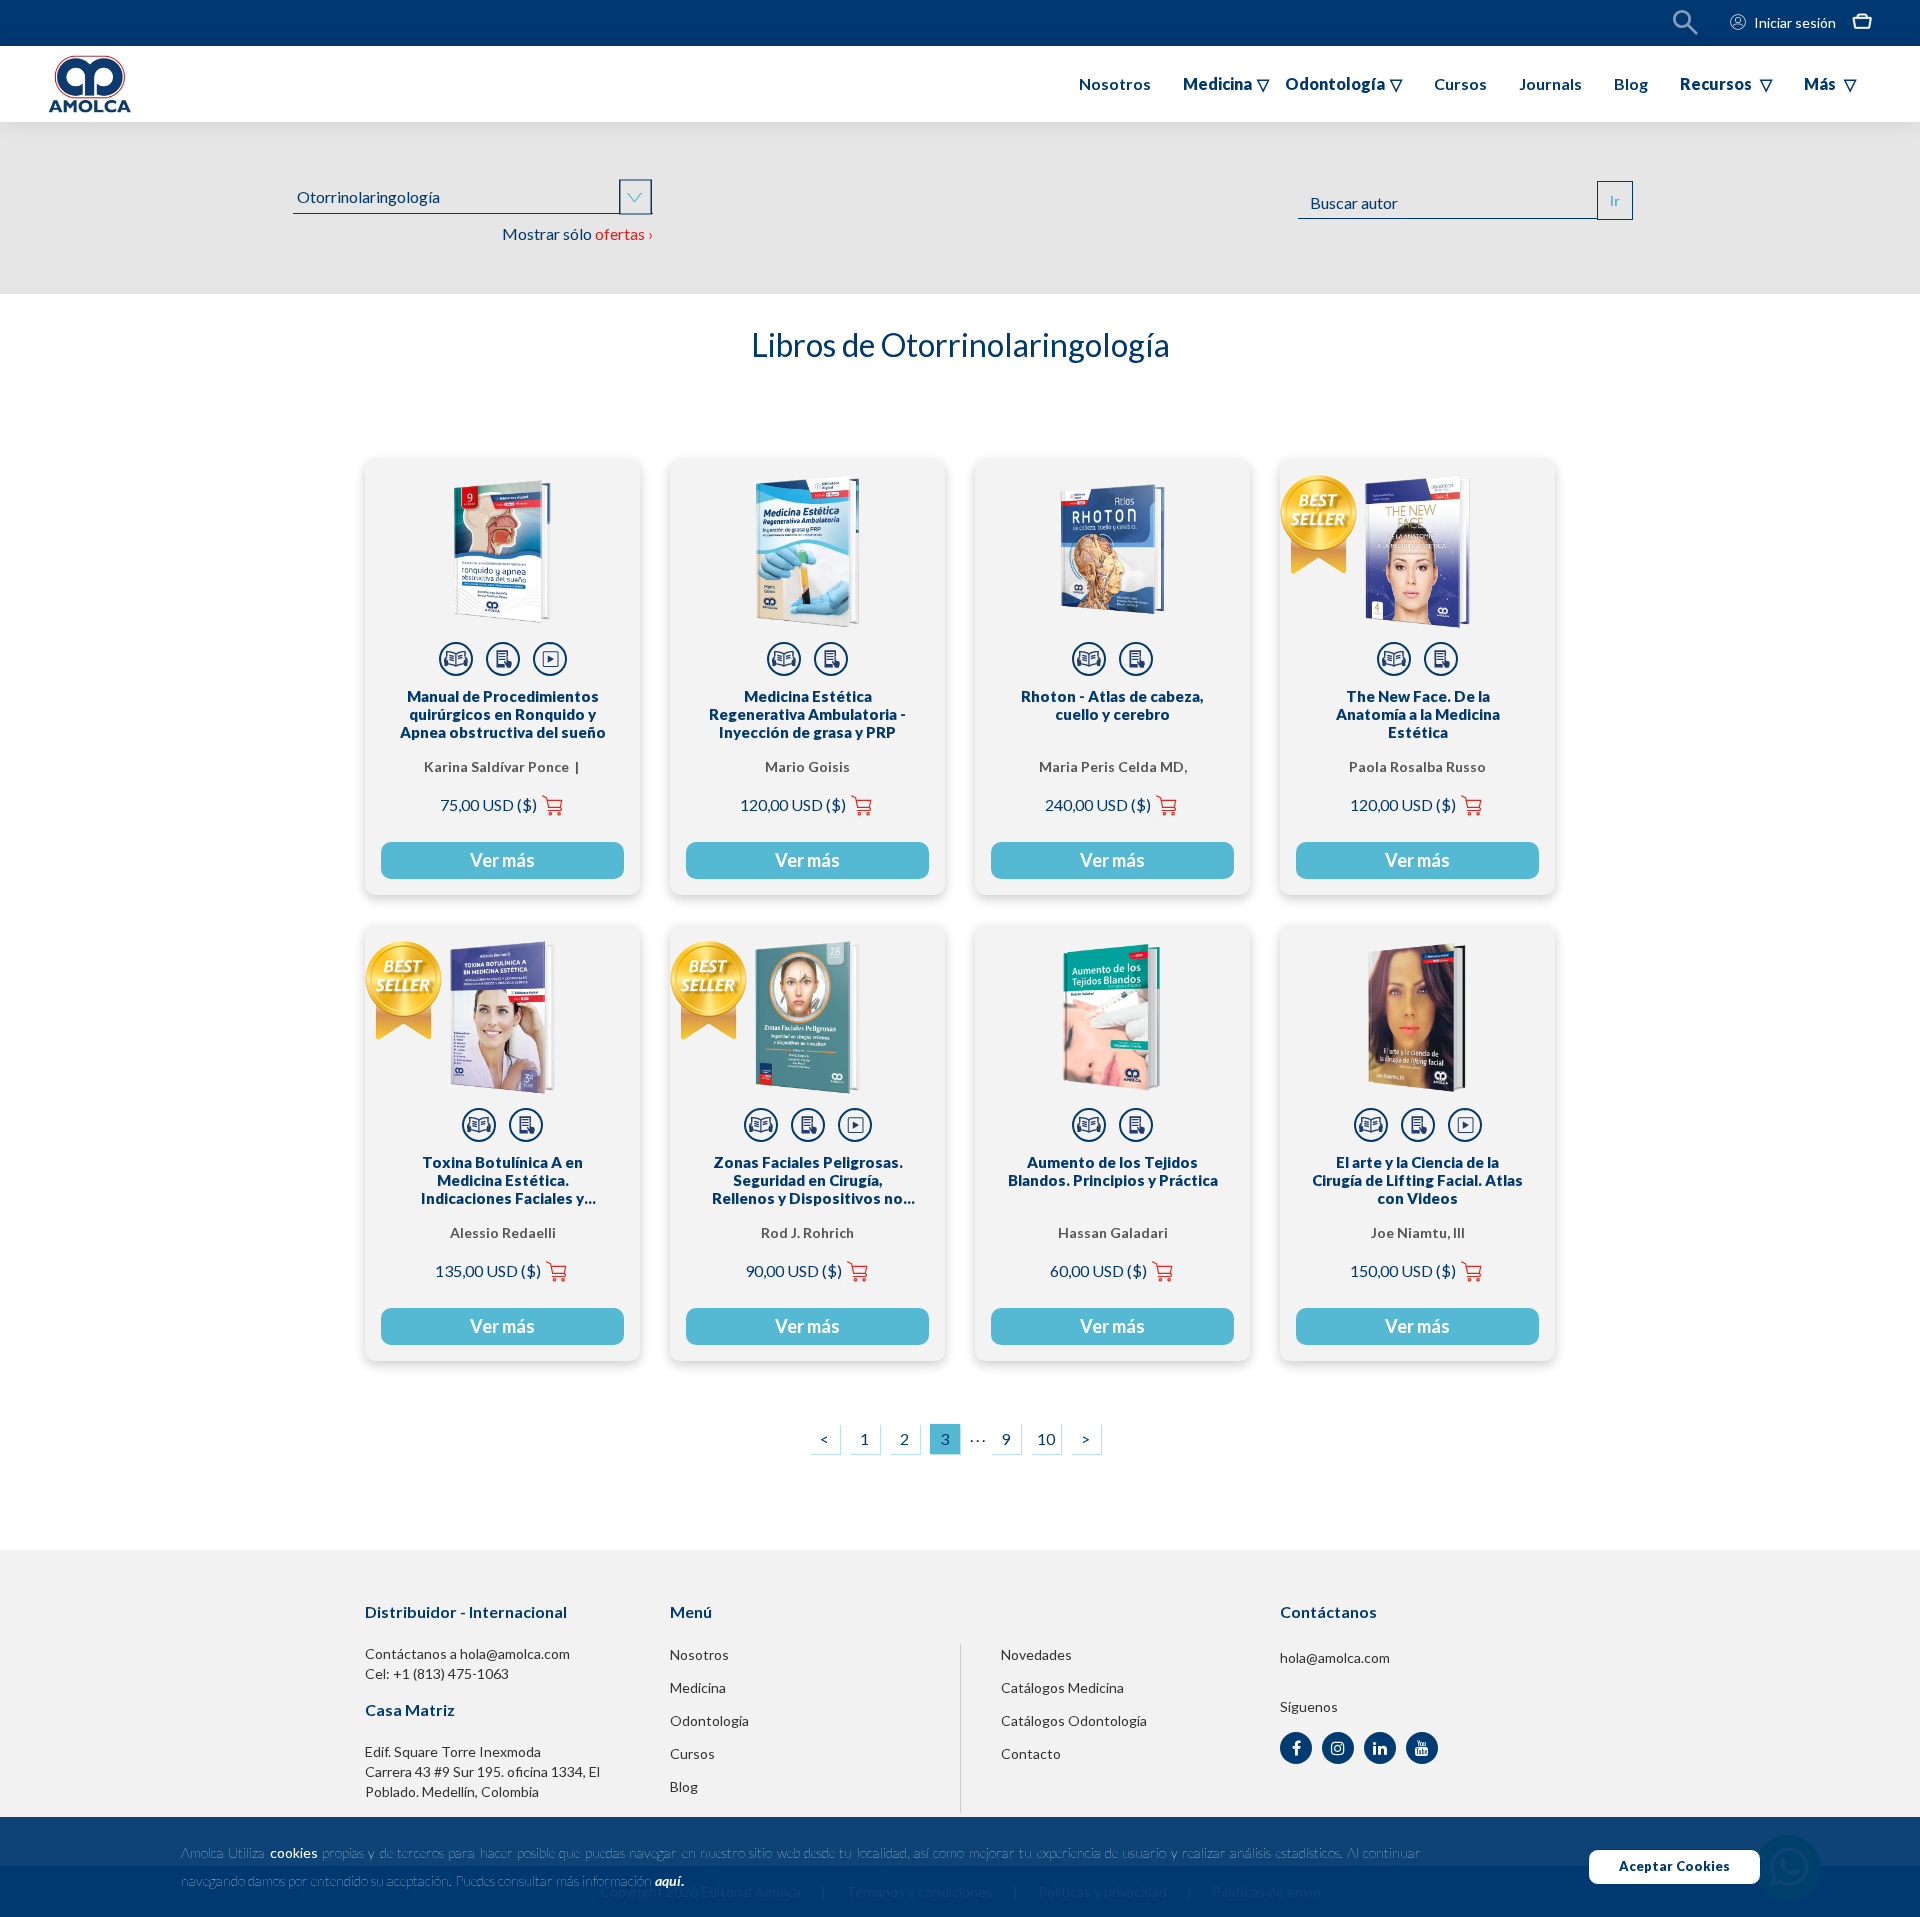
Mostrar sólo (577, 233)
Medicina (698, 1687)
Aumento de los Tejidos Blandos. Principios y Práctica (1113, 1171)
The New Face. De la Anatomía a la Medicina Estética (1418, 714)
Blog (1631, 83)
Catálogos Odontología (1074, 1720)
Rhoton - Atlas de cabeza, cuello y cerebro (1112, 705)
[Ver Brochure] (503, 659)
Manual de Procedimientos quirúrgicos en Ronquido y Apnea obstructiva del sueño (503, 714)
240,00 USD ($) (1098, 804)
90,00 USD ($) (793, 1270)
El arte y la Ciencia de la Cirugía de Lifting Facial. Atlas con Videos (1417, 1180)
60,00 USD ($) (1098, 1270)
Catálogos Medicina (1062, 1687)
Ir (1615, 200)
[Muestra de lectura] (456, 659)
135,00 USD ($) (488, 1270)
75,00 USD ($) (488, 804)
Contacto (1031, 1753)
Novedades (1036, 1654)
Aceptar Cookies (1674, 1866)
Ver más (502, 860)
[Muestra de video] (550, 659)
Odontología (709, 1720)
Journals (1550, 83)
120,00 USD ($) (793, 804)
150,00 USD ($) (1403, 1270)
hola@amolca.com (1335, 1657)
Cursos (1460, 83)
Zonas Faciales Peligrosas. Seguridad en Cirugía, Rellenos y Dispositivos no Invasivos (807, 1180)
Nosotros (1115, 83)
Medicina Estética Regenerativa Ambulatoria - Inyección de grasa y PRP (807, 714)
